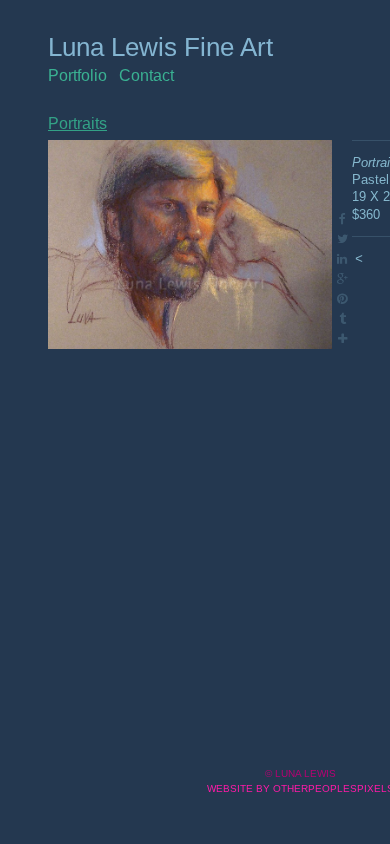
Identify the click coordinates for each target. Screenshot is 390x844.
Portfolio (77, 75)
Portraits (77, 123)
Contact (146, 75)
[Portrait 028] (190, 244)
